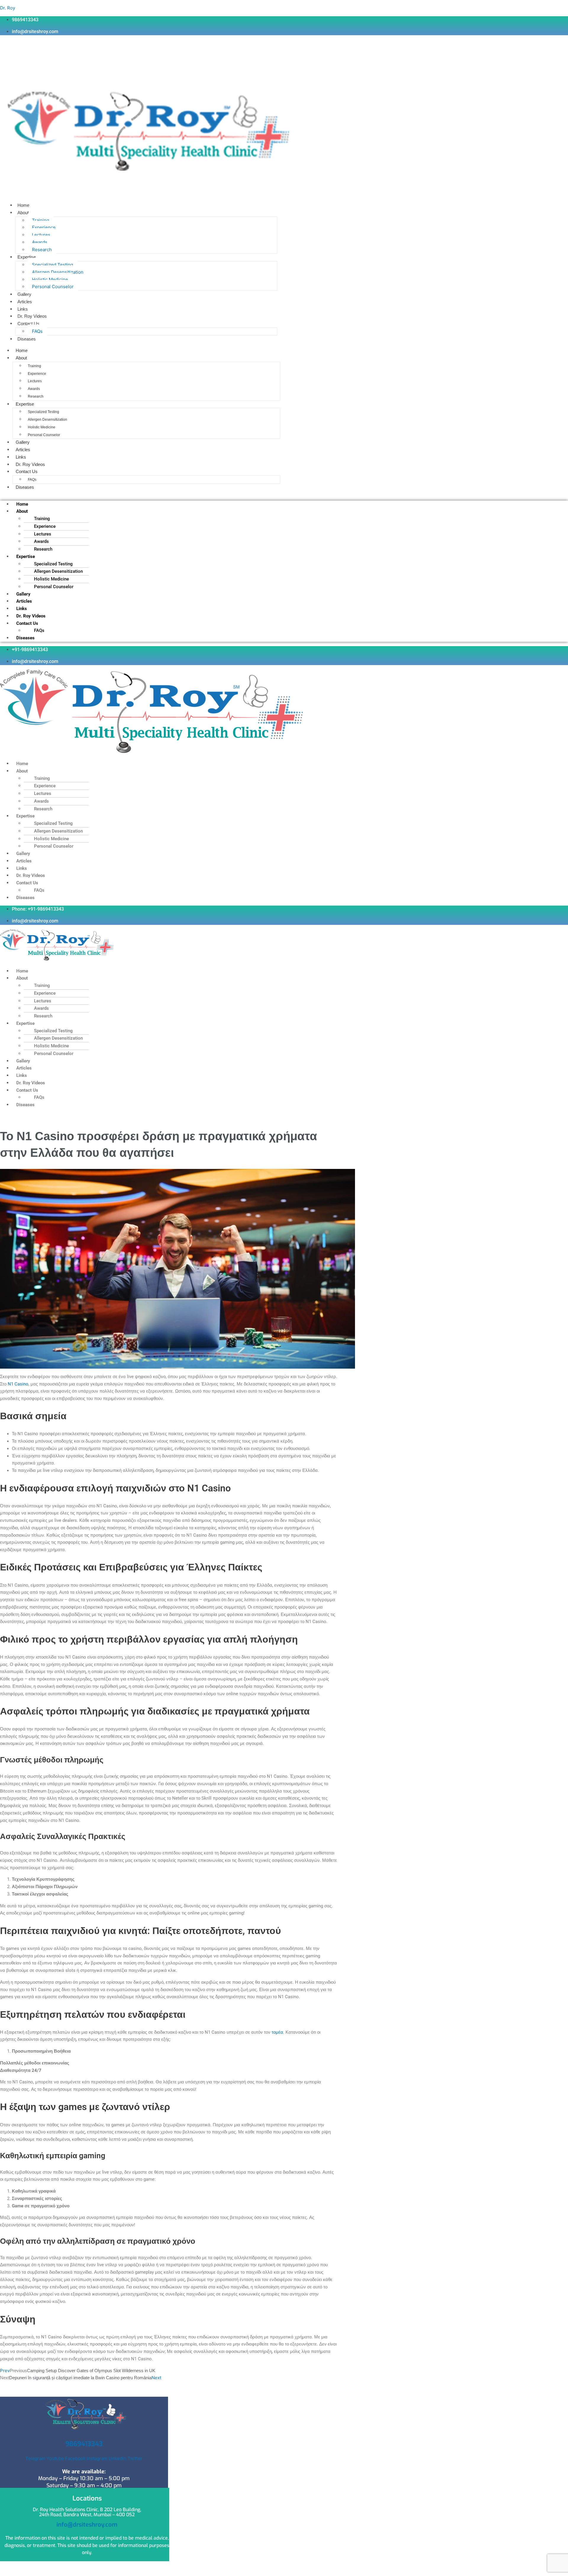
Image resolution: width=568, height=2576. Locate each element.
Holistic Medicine (50, 279)
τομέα (277, 2032)
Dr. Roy (8, 8)
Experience (44, 227)
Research (42, 250)
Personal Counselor (53, 287)
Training (41, 220)
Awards (40, 242)
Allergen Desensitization (58, 272)
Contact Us (28, 324)
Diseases (27, 339)
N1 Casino (18, 1384)
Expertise (27, 257)
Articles (25, 302)
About (23, 213)
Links (23, 309)
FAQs (37, 331)
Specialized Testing (53, 265)
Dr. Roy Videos (32, 316)
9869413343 (84, 2444)
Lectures (41, 235)
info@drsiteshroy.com (87, 2525)
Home (23, 205)
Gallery (24, 294)
